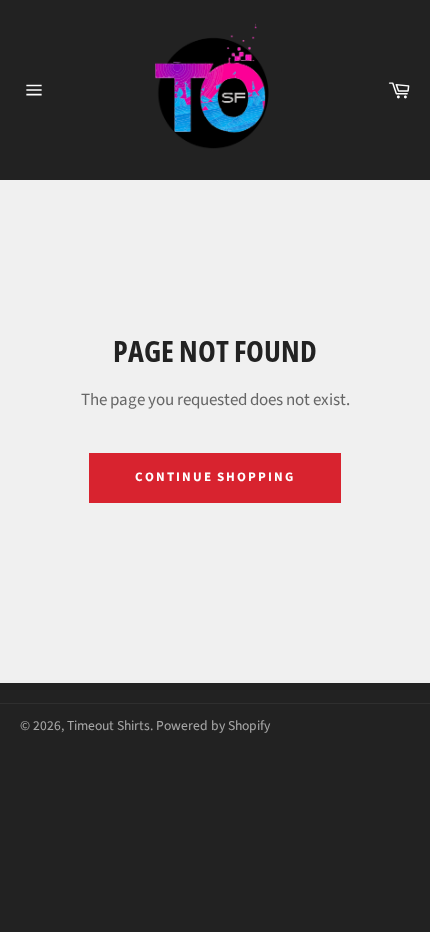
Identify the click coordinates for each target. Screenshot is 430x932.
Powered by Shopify (213, 725)
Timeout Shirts (108, 725)
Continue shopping (215, 477)
